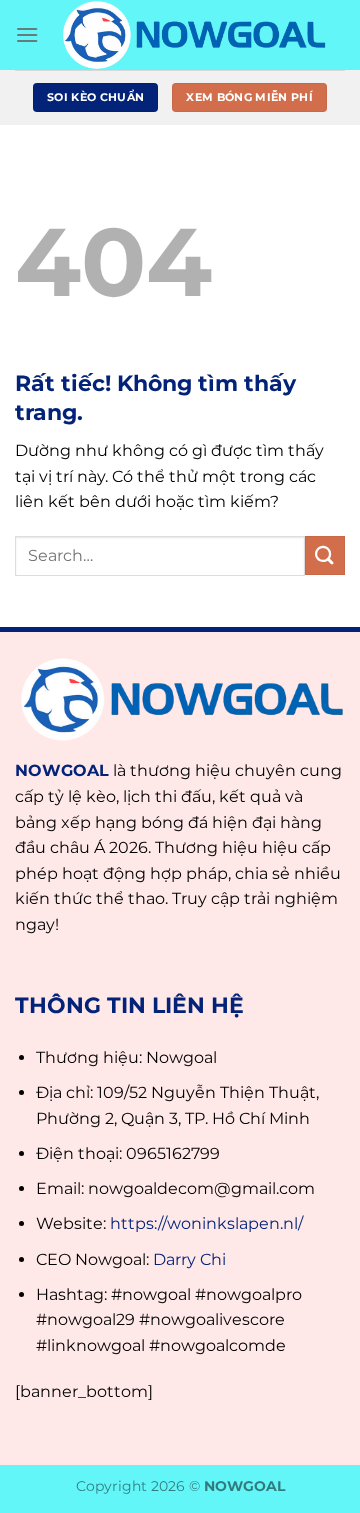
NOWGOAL (62, 770)
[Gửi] (325, 555)
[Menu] (27, 34)
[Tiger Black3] (192, 35)
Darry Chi (189, 1259)
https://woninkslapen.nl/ (206, 1223)
